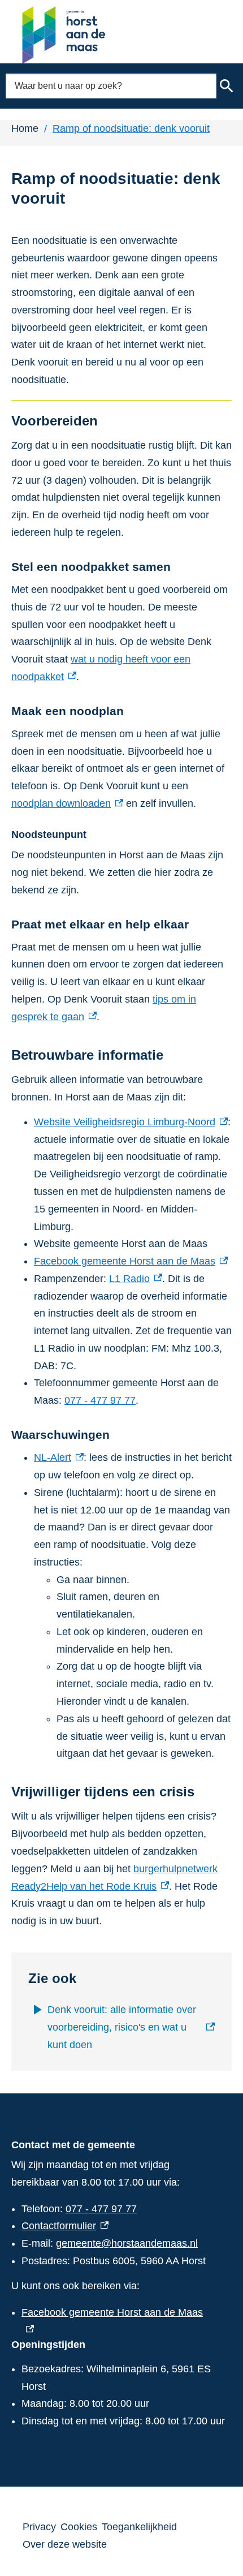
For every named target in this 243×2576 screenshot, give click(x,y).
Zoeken (227, 86)
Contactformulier (65, 2226)
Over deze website (65, 2544)
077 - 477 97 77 (100, 1400)
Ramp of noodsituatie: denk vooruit (131, 128)
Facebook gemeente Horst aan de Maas (131, 1261)
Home (25, 128)
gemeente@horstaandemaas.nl (127, 2243)
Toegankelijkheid (139, 2527)
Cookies (79, 2527)
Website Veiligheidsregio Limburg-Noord (131, 1122)
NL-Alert (59, 1457)
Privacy (39, 2527)
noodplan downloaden (67, 803)
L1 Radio (136, 1279)
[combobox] (111, 86)
